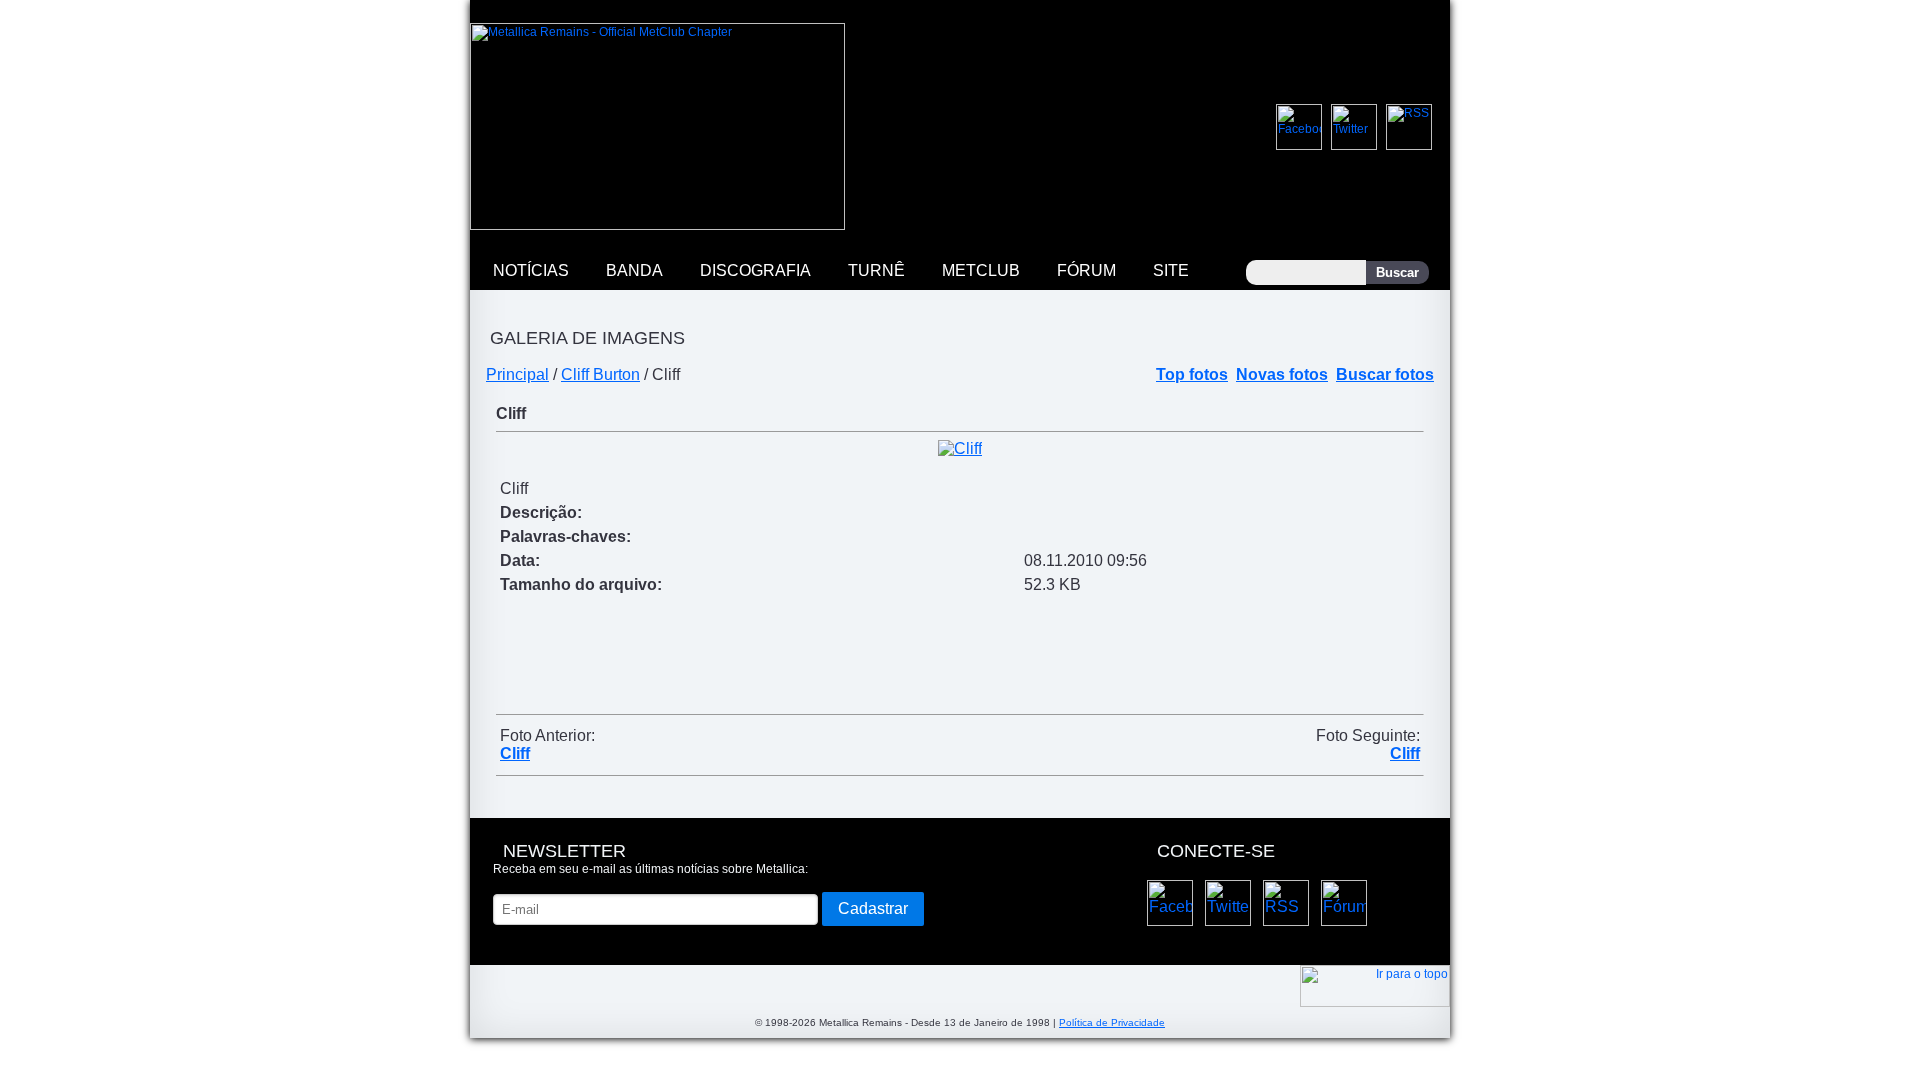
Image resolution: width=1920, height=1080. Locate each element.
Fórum (1086, 270)
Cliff (515, 753)
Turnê (876, 270)
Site (1171, 270)
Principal (517, 374)
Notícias (531, 270)
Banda (634, 270)
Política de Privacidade (1112, 1022)
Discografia (755, 270)
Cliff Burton (600, 374)
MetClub (981, 270)
